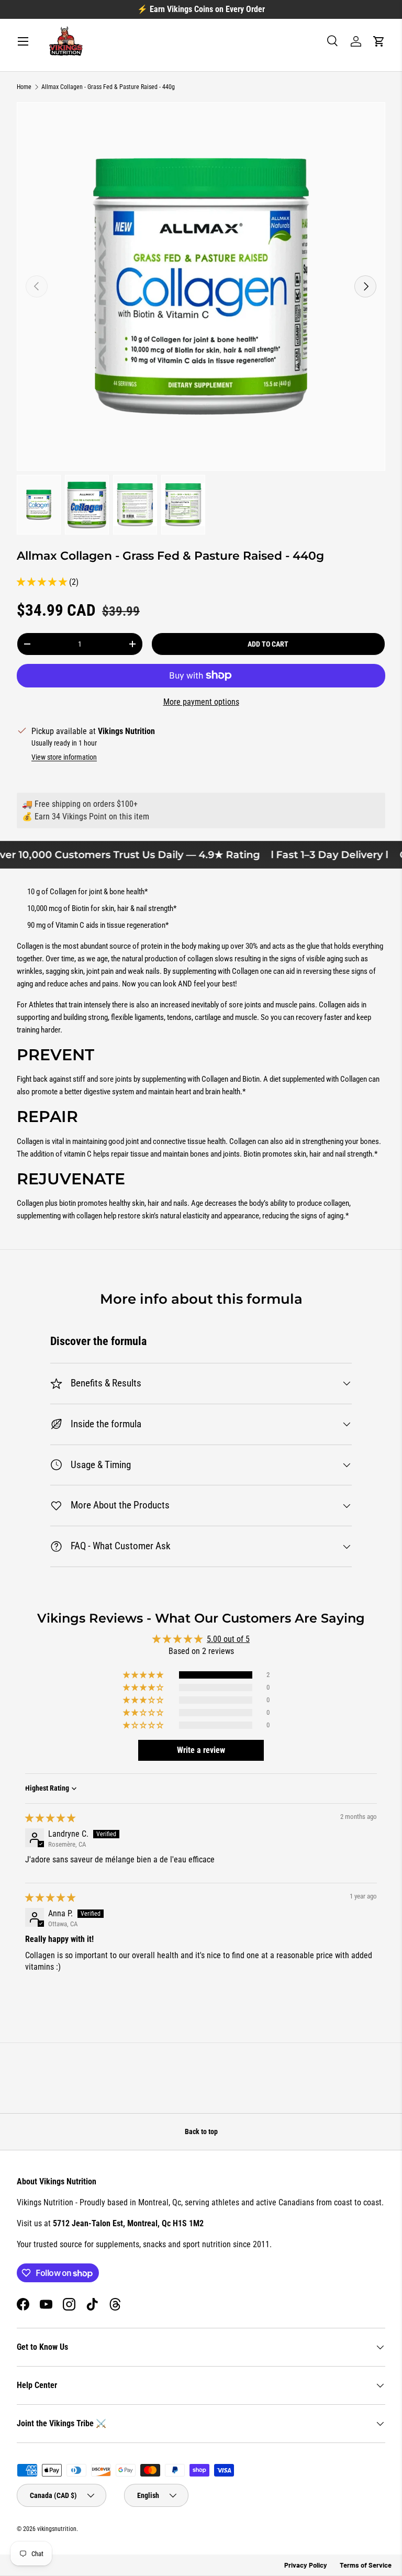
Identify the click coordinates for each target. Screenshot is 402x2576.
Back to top (201, 2131)
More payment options (201, 702)
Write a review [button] (201, 1750)
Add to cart (268, 644)
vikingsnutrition (57, 2529)
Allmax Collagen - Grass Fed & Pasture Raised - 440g (108, 87)
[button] (379, 41)
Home (24, 87)
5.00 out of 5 (228, 1639)
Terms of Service (366, 2565)
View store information (64, 757)
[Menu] (23, 41)
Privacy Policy (306, 2565)
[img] (50, 1818)
